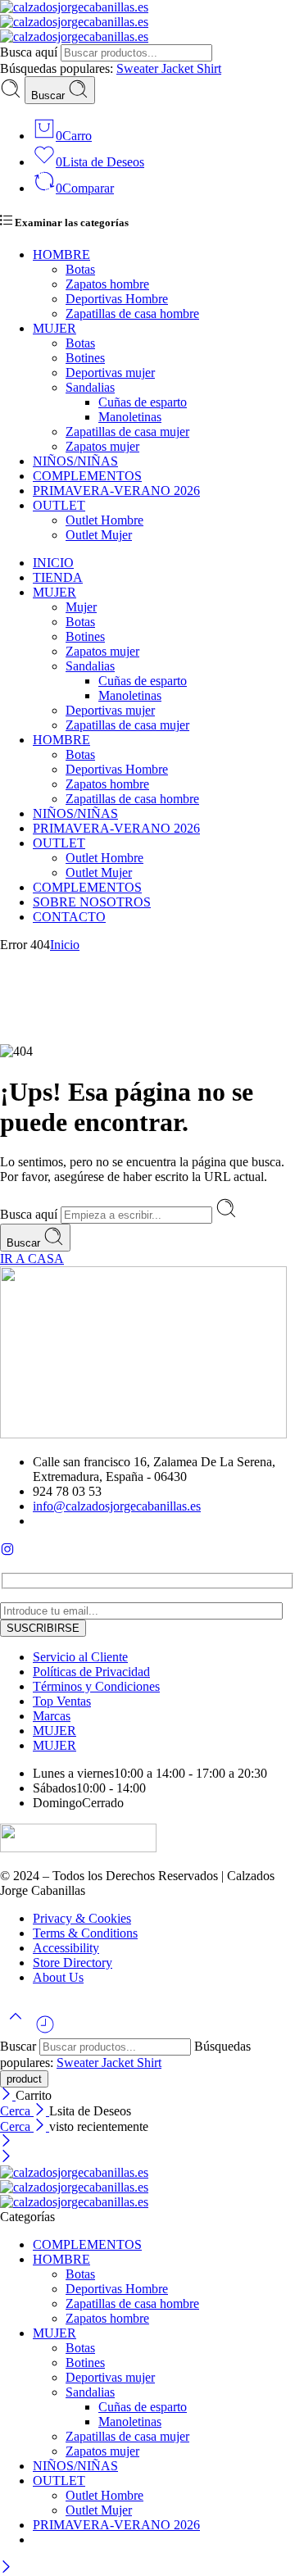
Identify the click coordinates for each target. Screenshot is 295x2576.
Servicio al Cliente (80, 1657)
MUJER (54, 328)
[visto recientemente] (45, 2031)
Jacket (179, 68)
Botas (80, 269)
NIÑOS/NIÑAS (75, 461)
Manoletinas (130, 417)
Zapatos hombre (107, 284)
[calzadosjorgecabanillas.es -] (74, 22)
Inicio (65, 945)
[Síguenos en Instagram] (7, 1552)
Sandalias (90, 387)
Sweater (139, 68)
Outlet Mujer (99, 535)
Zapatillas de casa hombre (132, 313)
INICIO (53, 563)
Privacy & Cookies (82, 1918)
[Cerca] (8, 2095)
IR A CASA (32, 1258)
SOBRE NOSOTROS (92, 902)
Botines (85, 358)
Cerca (17, 2111)
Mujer (81, 607)
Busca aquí (30, 52)
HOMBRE (61, 254)
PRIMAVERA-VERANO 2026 (116, 491)
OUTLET (59, 505)
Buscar (50, 95)
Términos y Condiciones (96, 1686)
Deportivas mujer (110, 373)
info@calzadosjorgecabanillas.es (117, 1506)
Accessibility (66, 1948)
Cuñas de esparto (143, 402)
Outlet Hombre (104, 520)
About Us (58, 1977)
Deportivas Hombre (117, 299)
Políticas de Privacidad (91, 1672)
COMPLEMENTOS (87, 476)
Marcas (52, 1716)
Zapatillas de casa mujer (127, 432)
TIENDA (58, 577)
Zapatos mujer (102, 446)
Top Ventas (62, 1701)
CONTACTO (69, 917)
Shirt (209, 68)
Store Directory (73, 1963)
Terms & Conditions (85, 1933)
